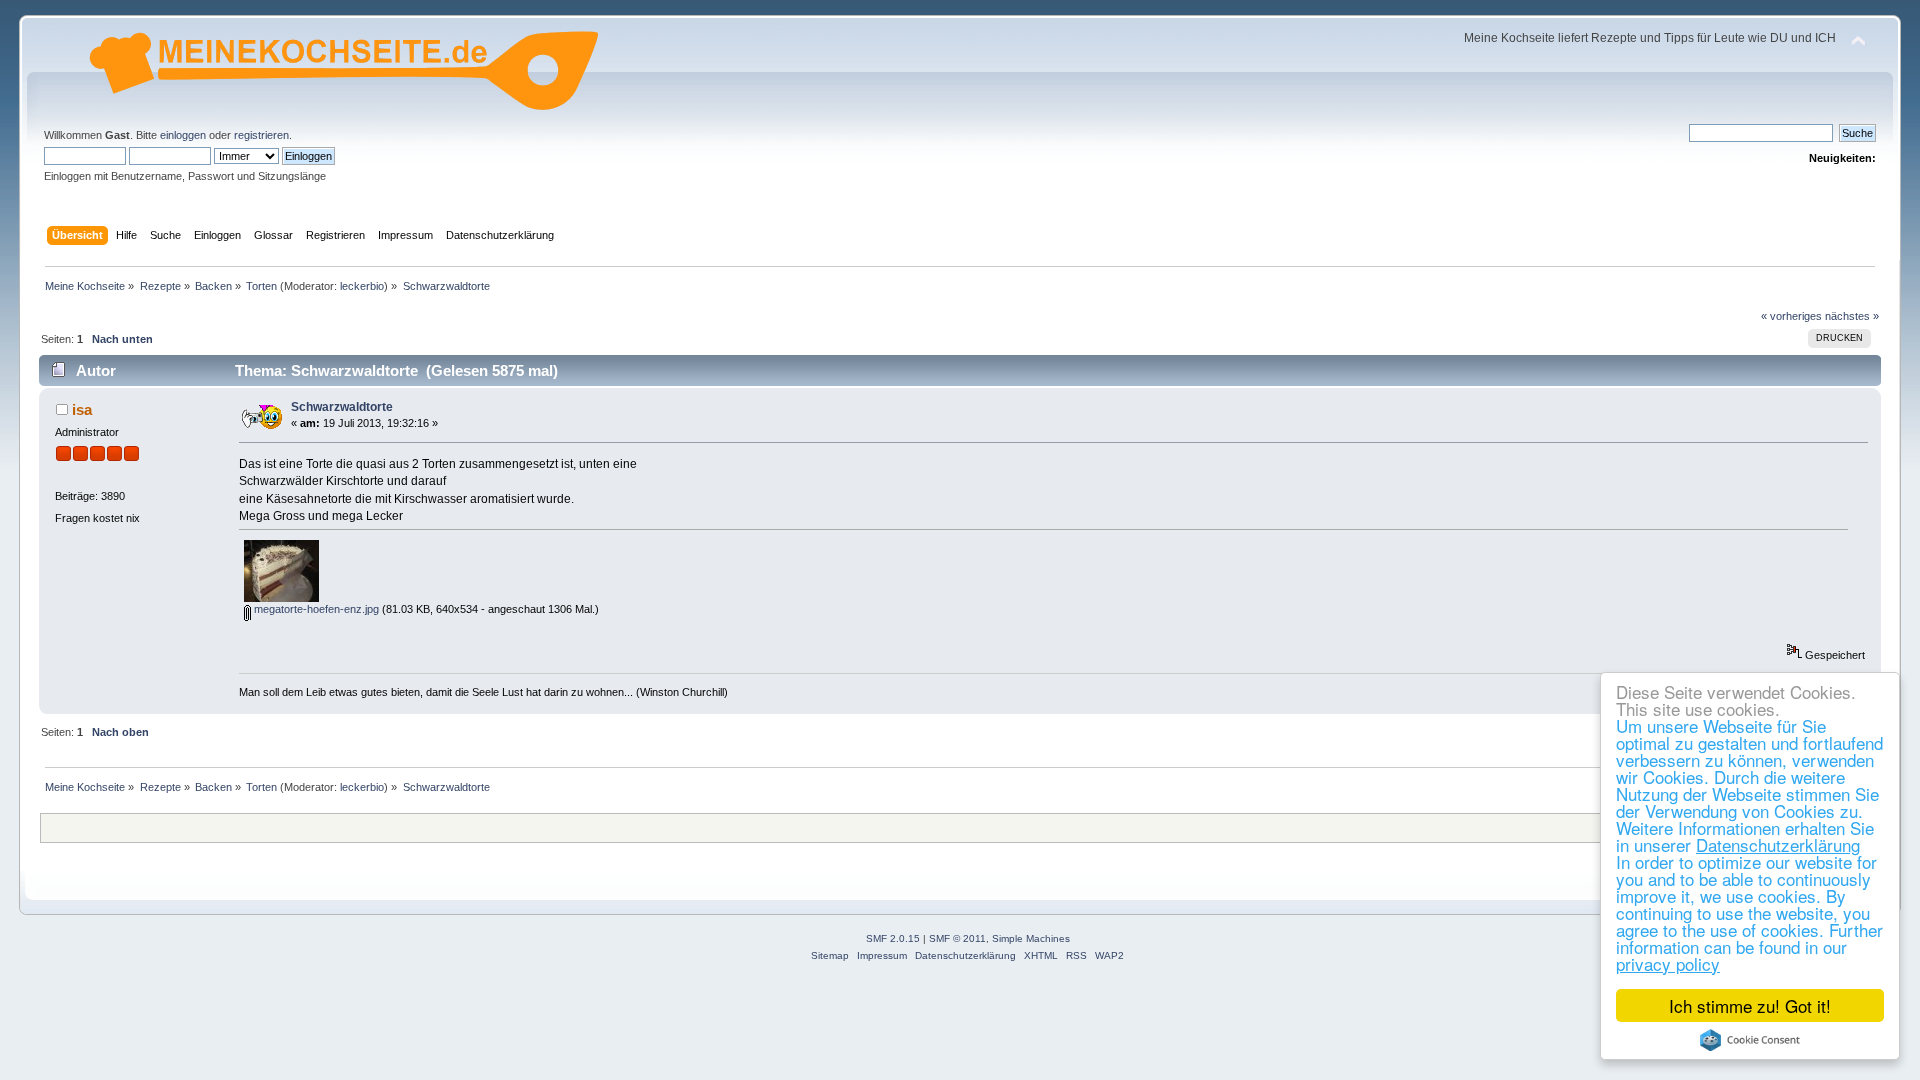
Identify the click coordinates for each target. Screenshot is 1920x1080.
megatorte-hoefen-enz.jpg (315, 609)
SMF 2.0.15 (893, 938)
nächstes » (1852, 316)
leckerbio (362, 286)
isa (82, 409)
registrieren (261, 135)
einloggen (183, 135)
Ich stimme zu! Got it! (1750, 1005)
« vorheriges (1791, 316)
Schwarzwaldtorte (342, 407)
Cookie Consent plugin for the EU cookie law (1750, 1040)
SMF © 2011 (957, 938)
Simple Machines (1031, 938)
